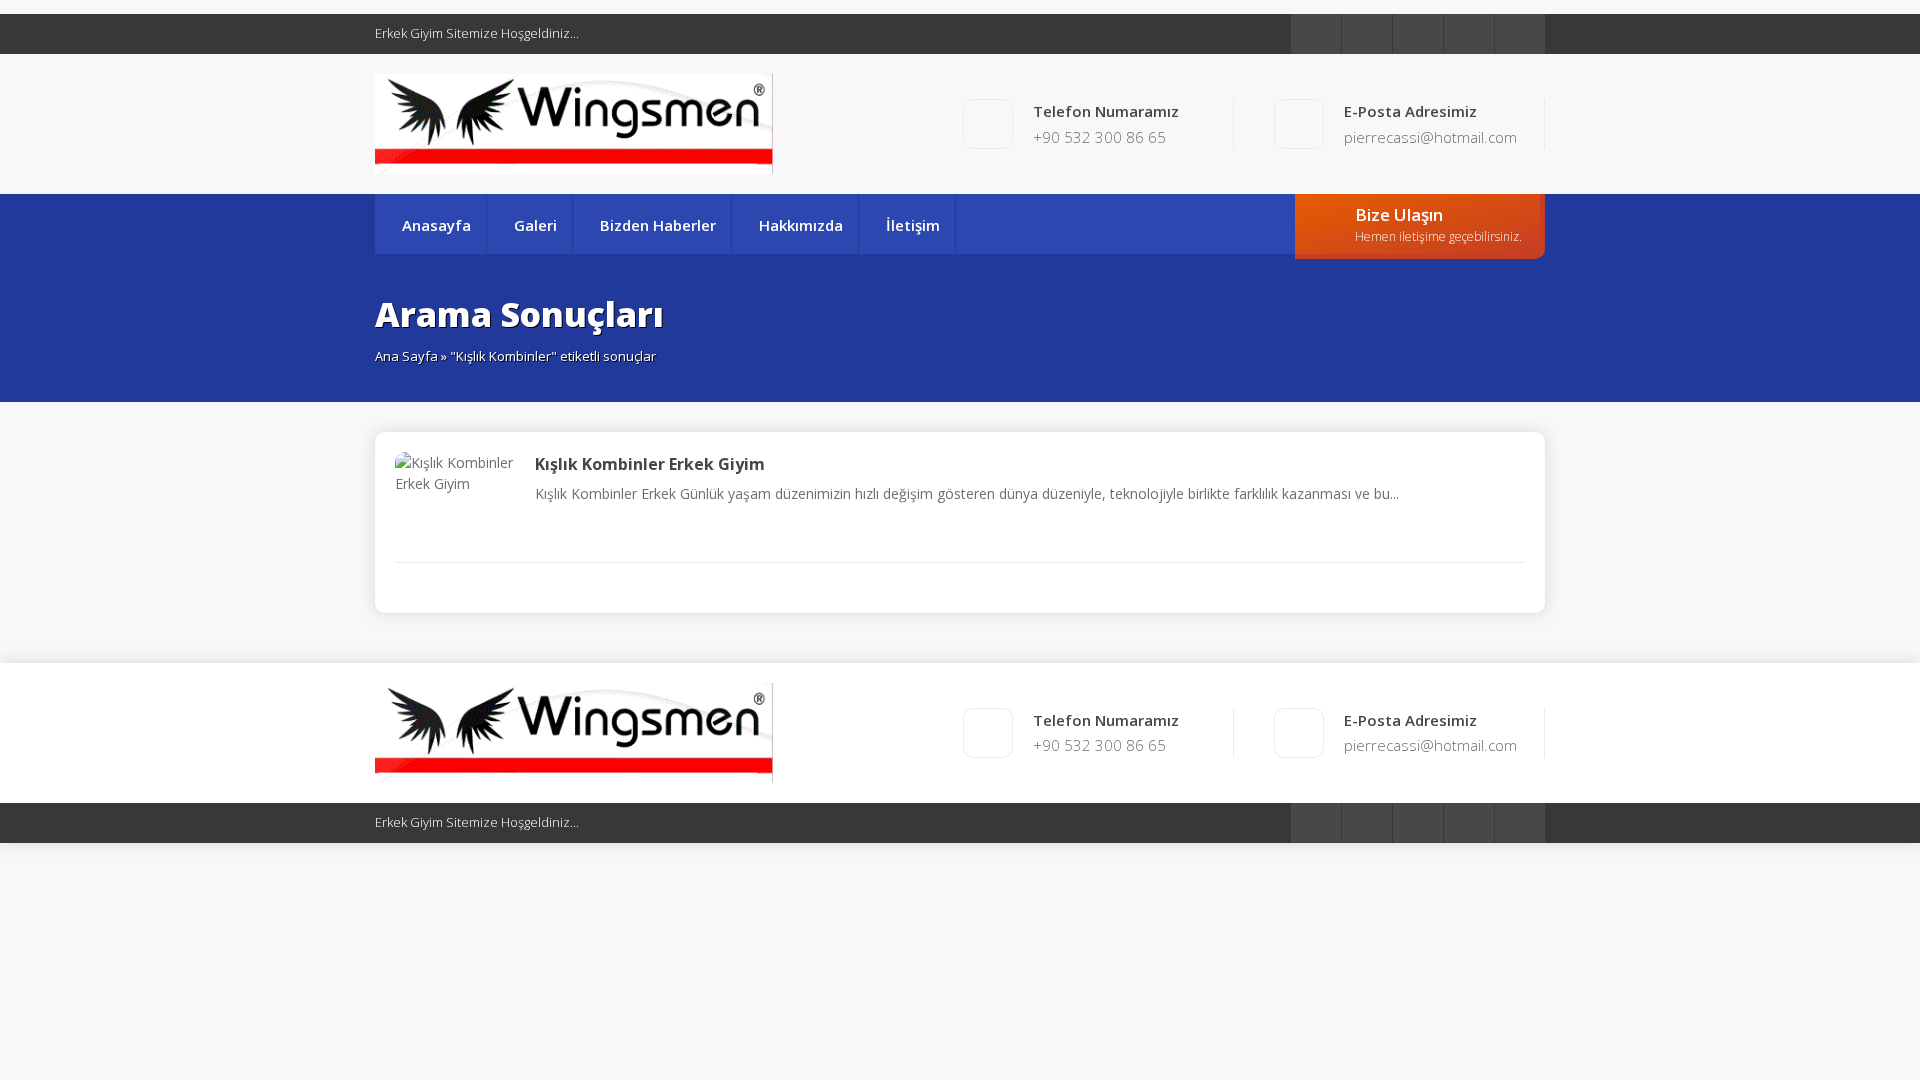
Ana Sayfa (406, 356)
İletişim (913, 225)
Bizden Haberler (658, 225)
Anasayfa (436, 225)
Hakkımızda (801, 225)
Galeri (535, 225)
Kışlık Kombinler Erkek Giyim (650, 464)
